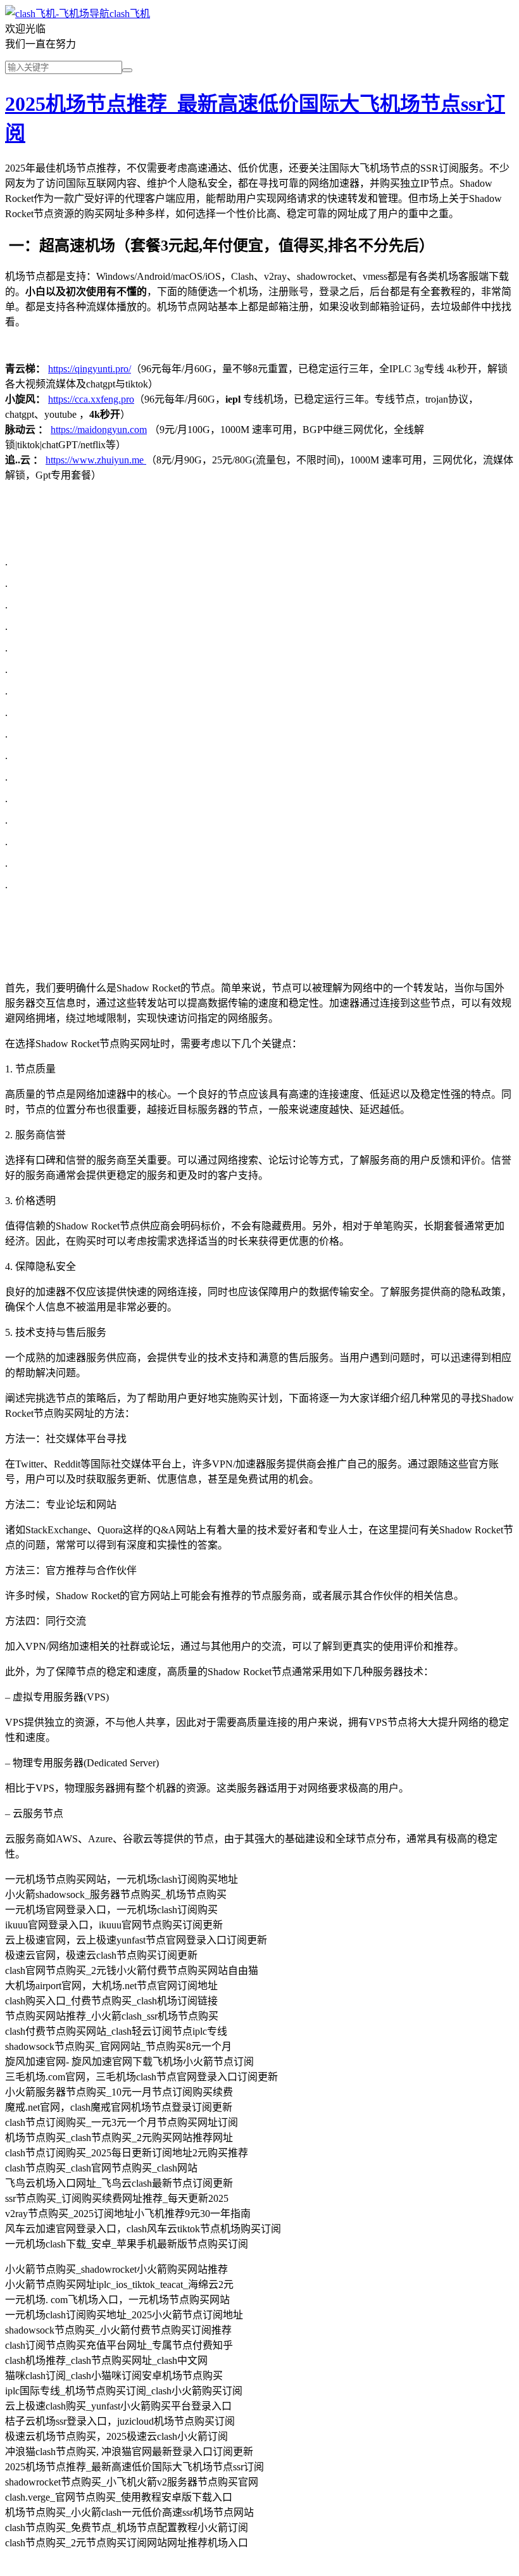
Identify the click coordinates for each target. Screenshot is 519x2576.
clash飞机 (130, 14)
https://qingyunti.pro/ (90, 369)
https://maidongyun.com (99, 430)
